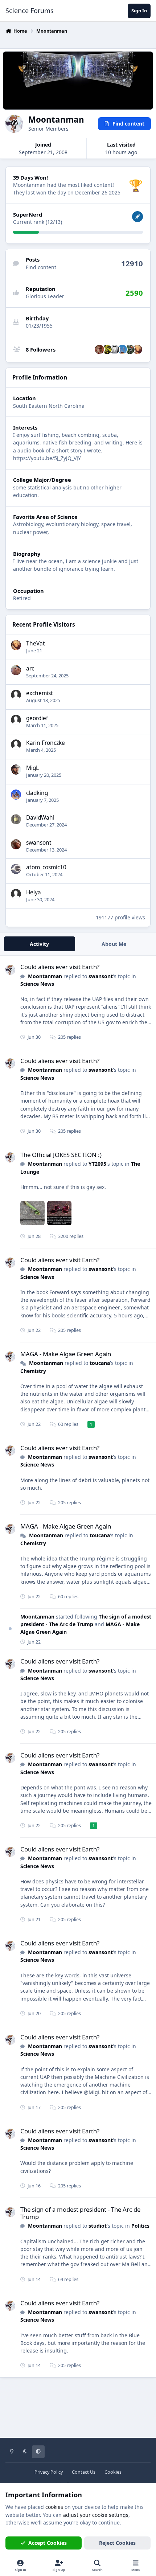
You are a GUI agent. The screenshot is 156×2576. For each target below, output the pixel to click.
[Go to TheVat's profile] (137, 349)
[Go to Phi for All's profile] (115, 349)
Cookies (113, 2472)
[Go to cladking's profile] (16, 795)
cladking (37, 793)
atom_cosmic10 (46, 867)
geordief (37, 718)
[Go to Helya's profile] (16, 894)
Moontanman (45, 976)
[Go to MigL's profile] (16, 770)
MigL (32, 768)
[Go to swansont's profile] (16, 844)
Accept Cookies (48, 2543)
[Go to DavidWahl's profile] (16, 819)
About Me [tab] (114, 944)
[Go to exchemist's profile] (16, 695)
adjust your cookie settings (96, 2515)
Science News (37, 984)
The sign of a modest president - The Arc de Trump (80, 2213)
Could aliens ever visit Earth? (60, 967)
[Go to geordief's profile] (16, 720)
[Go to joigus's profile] (99, 349)
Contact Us (84, 2472)
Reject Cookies (117, 2543)
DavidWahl (40, 818)
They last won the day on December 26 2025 (67, 192)
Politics (140, 2226)
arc (30, 668)
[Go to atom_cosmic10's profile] (16, 869)
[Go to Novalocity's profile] (107, 349)
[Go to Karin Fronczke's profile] (16, 745)
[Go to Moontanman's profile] (10, 970)
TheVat (36, 643)
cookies (54, 2507)
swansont (39, 843)
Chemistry (33, 1371)
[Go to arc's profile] (16, 670)
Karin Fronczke (46, 743)
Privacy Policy (49, 2472)
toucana (100, 1363)
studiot (98, 2226)
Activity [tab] (39, 944)
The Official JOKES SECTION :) (61, 1155)
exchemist (40, 693)
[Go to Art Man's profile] (122, 349)
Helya (34, 892)
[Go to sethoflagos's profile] (130, 349)
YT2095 (97, 1164)
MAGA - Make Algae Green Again (66, 1354)
